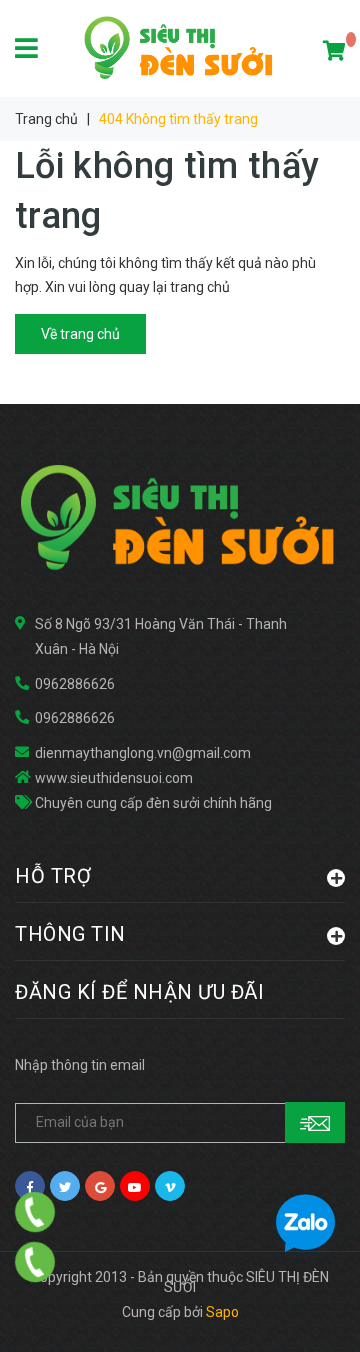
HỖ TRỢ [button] (53, 875)
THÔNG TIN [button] (70, 933)
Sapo (222, 1312)
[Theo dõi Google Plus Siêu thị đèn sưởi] (100, 1186)
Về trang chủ (80, 334)
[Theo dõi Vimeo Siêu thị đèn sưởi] (170, 1186)
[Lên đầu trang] (305, 1312)
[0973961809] (35, 1262)
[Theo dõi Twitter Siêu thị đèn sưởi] (65, 1186)
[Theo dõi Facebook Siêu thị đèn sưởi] (30, 1186)
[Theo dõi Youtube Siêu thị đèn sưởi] (135, 1186)
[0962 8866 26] (35, 1212)
